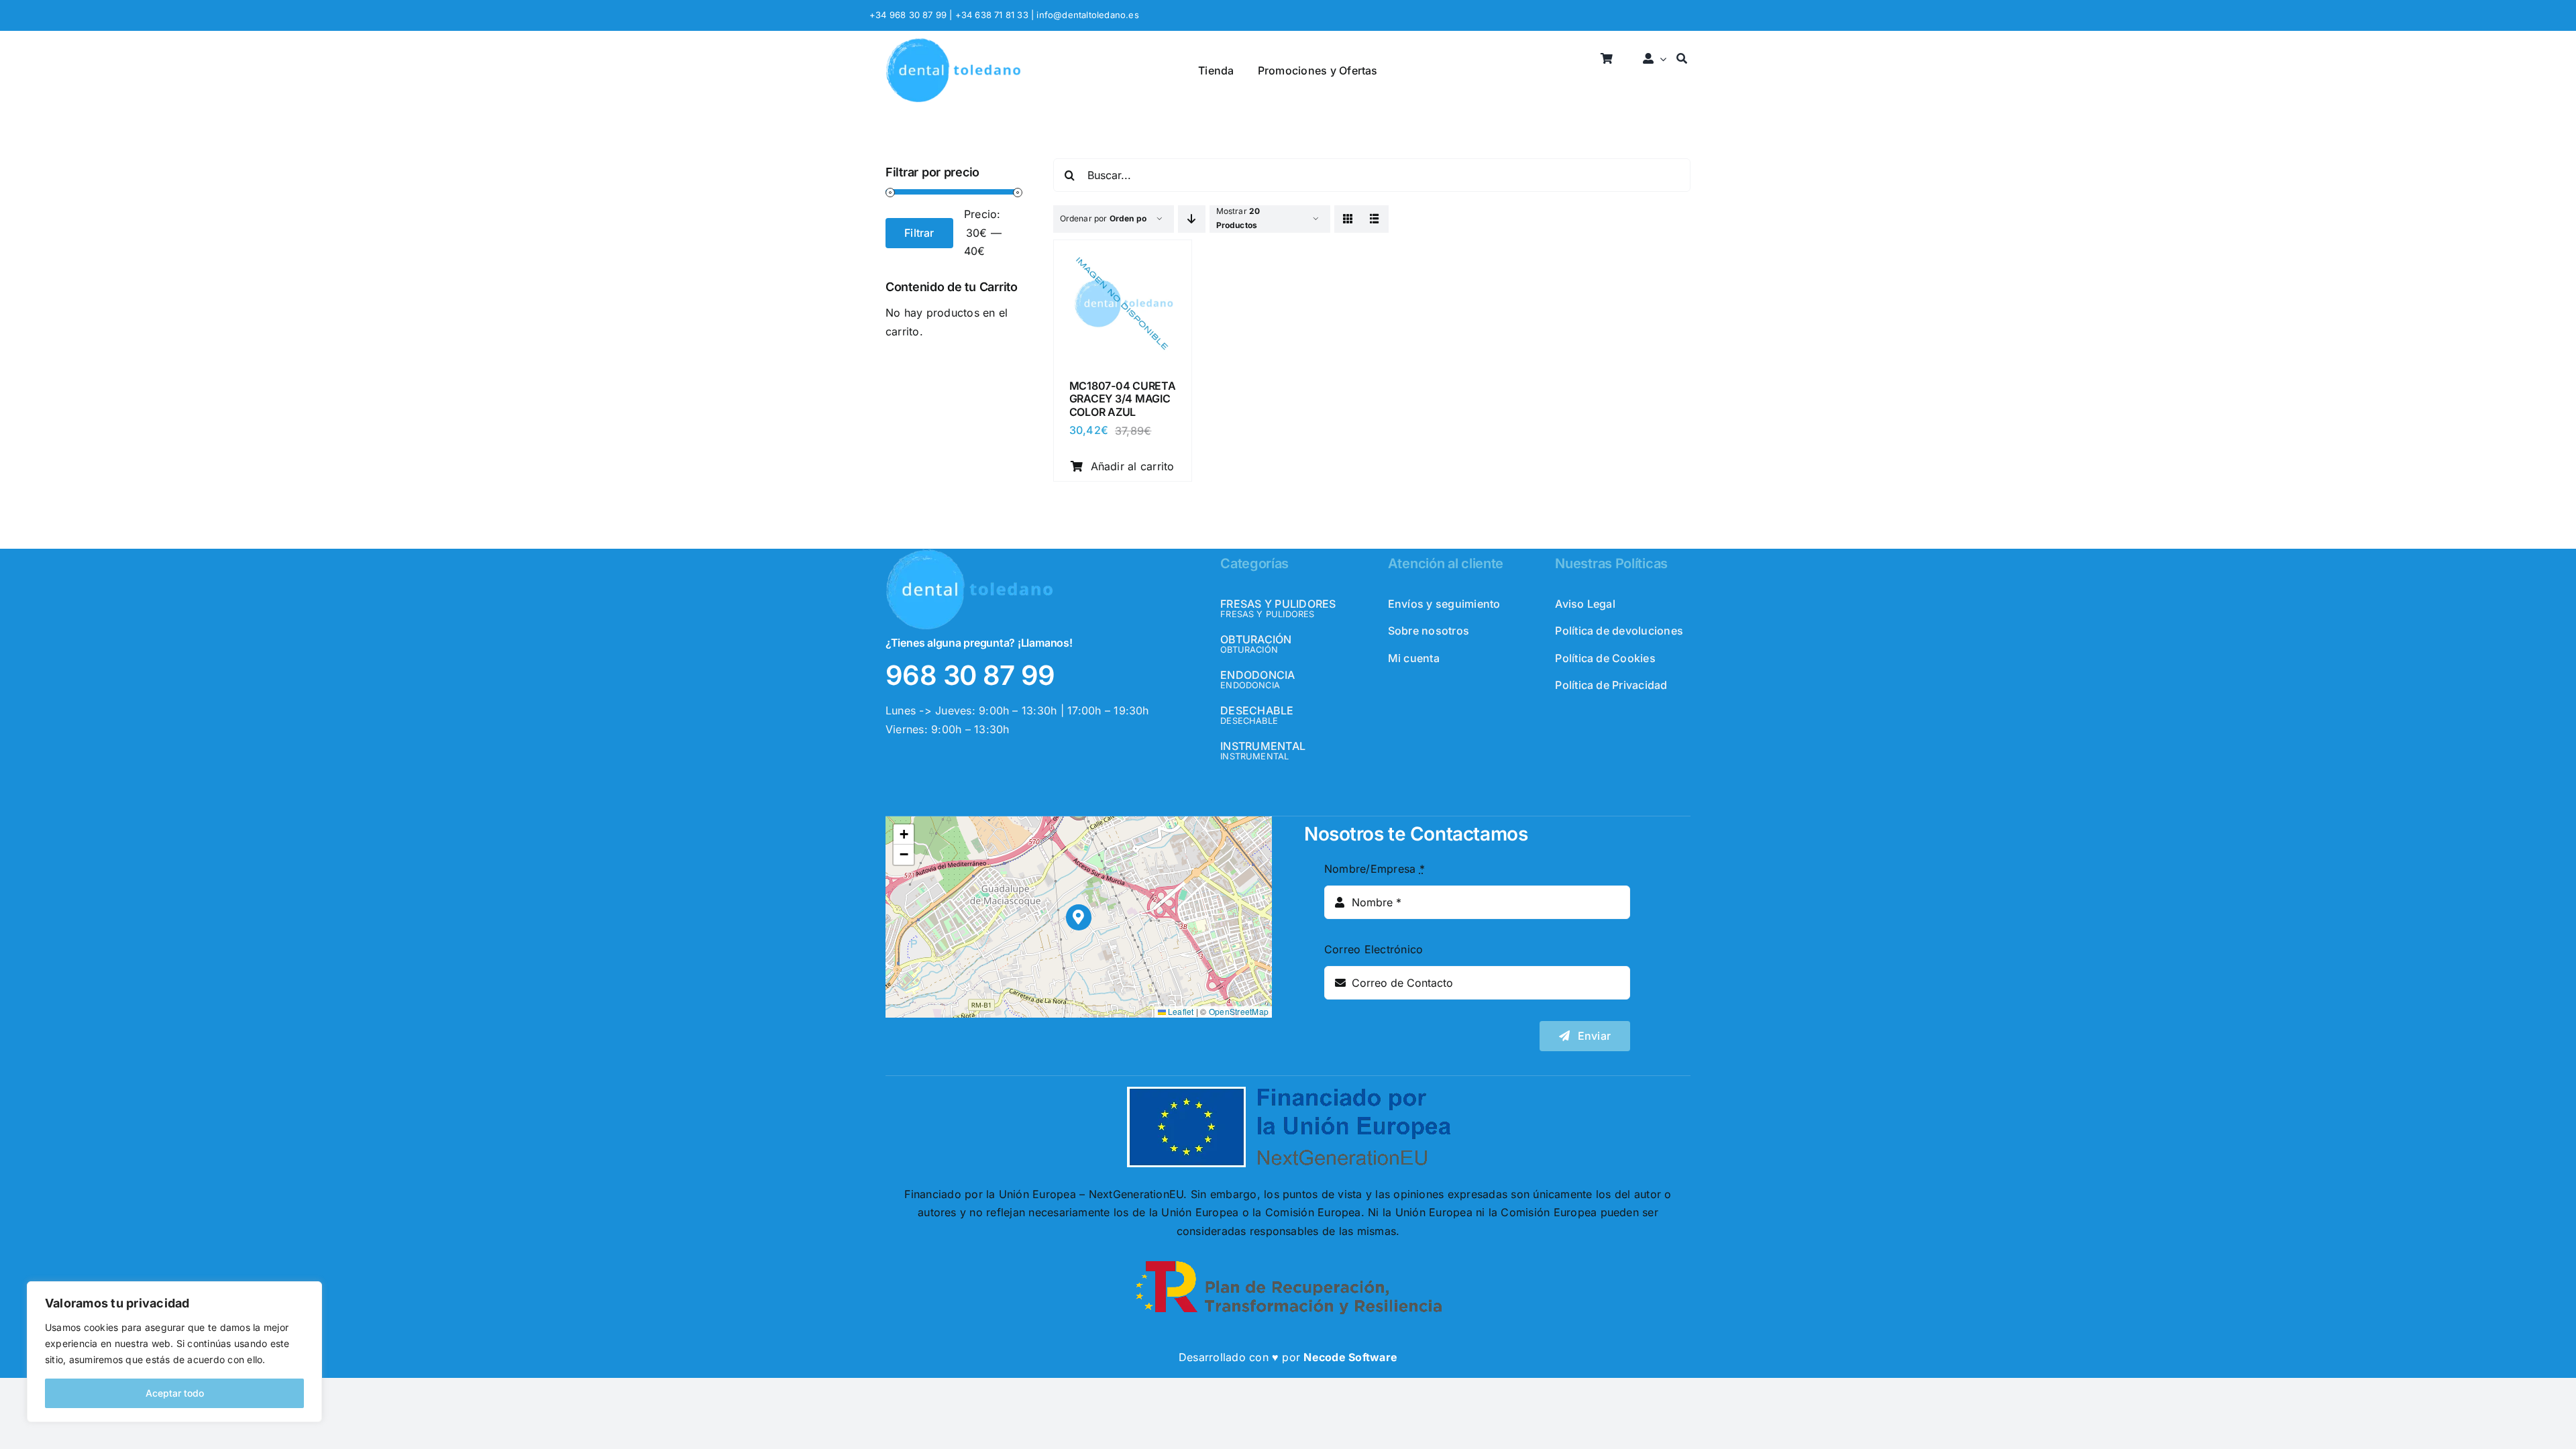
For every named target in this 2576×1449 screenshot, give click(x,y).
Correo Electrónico (1374, 949)
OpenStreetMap (1239, 1011)
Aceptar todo (175, 1393)
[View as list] (1375, 219)
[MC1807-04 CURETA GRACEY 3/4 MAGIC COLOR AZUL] (1123, 254)
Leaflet (1180, 1011)
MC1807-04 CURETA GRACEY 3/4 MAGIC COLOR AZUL (1123, 398)
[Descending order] (1192, 219)
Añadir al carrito (1133, 466)
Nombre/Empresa (1375, 869)
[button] (1079, 917)
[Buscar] (1682, 59)
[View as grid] (1348, 219)
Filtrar (919, 233)
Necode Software (1350, 1357)
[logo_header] (953, 43)
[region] (174, 1352)
